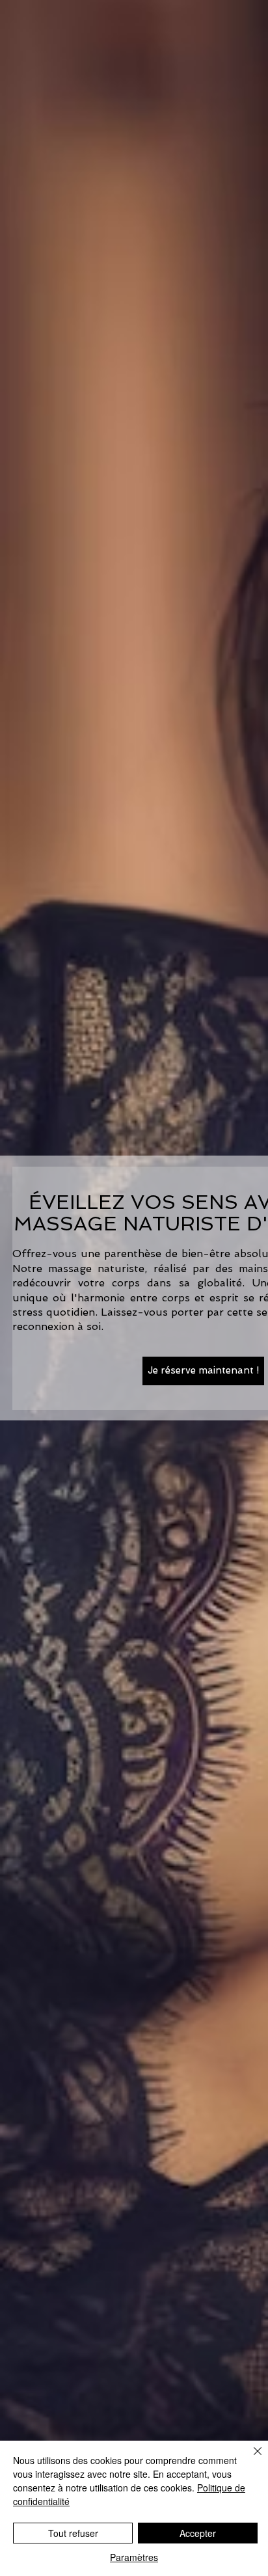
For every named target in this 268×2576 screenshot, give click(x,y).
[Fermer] (250, 2459)
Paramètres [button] (134, 2557)
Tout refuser (73, 2533)
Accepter (198, 2533)
